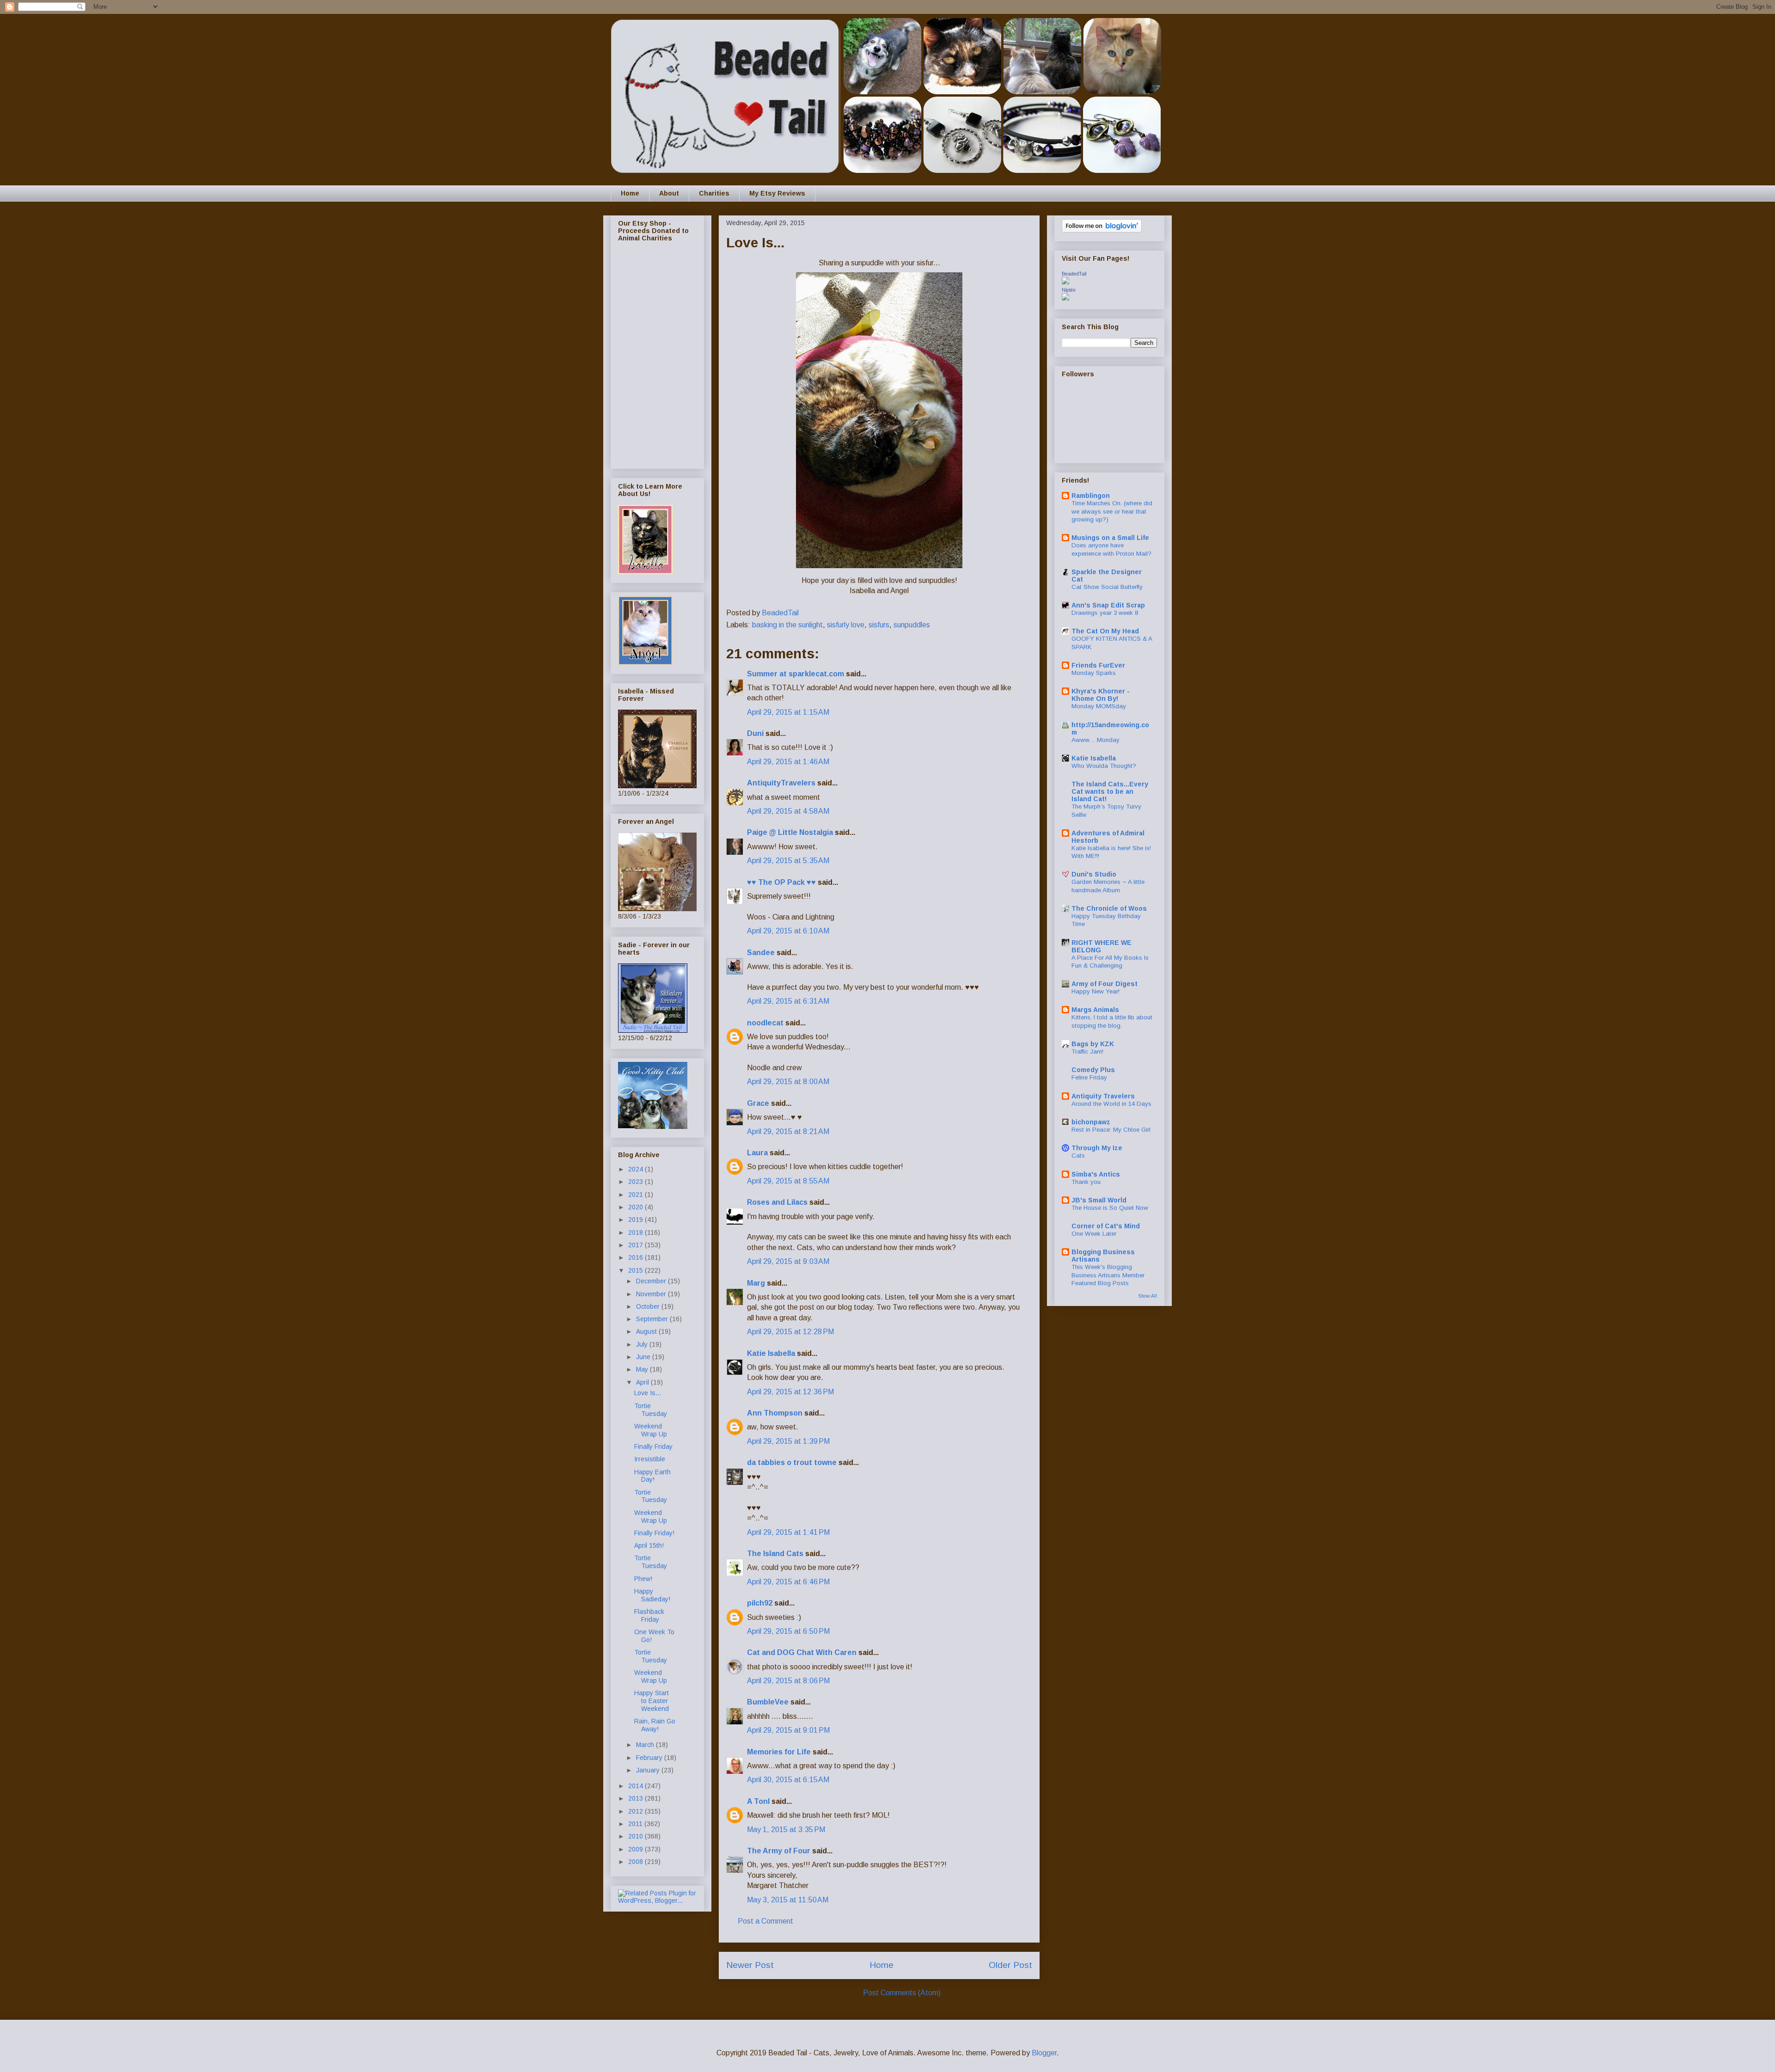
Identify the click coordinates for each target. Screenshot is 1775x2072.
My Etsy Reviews (777, 193)
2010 (637, 1836)
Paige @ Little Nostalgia (790, 832)
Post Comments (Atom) (902, 1993)
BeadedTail (1074, 274)
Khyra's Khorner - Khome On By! (1101, 695)
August (647, 1331)
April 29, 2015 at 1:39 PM (788, 1441)
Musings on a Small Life (1110, 538)
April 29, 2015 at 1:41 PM (788, 1532)
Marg (756, 1283)
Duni (755, 733)
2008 (637, 1862)
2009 (637, 1849)
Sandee (761, 953)
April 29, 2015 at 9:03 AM (788, 1261)
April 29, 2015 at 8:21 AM (788, 1131)
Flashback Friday (649, 1615)
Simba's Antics (1096, 1174)
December (652, 1281)
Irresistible (650, 1459)
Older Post (1010, 1965)
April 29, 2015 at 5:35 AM (788, 861)
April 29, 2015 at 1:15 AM (788, 712)
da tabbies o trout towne (792, 1462)
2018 (637, 1232)
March (646, 1745)
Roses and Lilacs (777, 1202)
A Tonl (758, 1801)
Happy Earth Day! (652, 1476)
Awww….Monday (1096, 740)
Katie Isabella (771, 1353)
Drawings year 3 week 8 (1105, 613)
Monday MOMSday (1099, 706)
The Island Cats (775, 1554)
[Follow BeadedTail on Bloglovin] (1102, 230)
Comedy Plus (1093, 1070)
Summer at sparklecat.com (796, 674)
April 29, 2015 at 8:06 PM (788, 1681)
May (643, 1369)
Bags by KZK (1093, 1044)
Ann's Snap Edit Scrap (1108, 605)
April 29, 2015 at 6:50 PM (788, 1631)
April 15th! (649, 1545)
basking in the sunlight (787, 625)
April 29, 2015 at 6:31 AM (788, 1001)
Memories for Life (779, 1752)
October (649, 1306)
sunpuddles (912, 625)
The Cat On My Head (1105, 631)
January (649, 1770)
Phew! (643, 1579)
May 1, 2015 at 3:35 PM (786, 1830)
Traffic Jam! (1087, 1051)
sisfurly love (846, 625)
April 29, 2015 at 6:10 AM (788, 931)
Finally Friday (653, 1447)
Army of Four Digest (1105, 984)
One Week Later (1094, 1234)
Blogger (1044, 2053)
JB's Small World (1099, 1200)
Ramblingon (1091, 496)
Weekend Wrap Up (651, 1430)
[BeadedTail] (1065, 282)
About (669, 193)
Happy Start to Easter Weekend (652, 1701)
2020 (637, 1207)
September (653, 1319)
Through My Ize (1097, 1148)
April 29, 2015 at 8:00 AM (788, 1082)
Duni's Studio (1094, 874)
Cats (1078, 1156)
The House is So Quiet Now (1110, 1208)
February (650, 1758)
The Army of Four (779, 1851)
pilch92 (760, 1603)
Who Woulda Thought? (1104, 766)
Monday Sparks (1094, 673)
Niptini (1068, 290)
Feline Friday (1089, 1077)
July (643, 1344)
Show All (1148, 1296)
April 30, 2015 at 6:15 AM (788, 1780)
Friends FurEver (1098, 665)
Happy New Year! (1096, 991)
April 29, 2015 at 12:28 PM (790, 1332)
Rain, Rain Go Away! (655, 1725)
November (652, 1294)
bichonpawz (1091, 1122)
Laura (757, 1153)
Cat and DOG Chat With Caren (802, 1652)
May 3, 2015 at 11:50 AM (788, 1900)
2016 (637, 1257)
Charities (714, 193)
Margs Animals (1095, 1010)
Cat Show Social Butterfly (1107, 587)
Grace (758, 1103)
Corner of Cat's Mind (1106, 1226)
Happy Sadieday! (652, 1595)
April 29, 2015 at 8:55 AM (788, 1181)
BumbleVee (768, 1702)
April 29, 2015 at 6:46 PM (788, 1582)
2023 (637, 1182)
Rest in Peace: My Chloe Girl (1111, 1130)
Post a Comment (765, 1921)
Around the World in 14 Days (1111, 1104)
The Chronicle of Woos (1109, 908)
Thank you (1086, 1182)
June (644, 1357)
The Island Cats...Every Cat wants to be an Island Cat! (1110, 791)
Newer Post (750, 1965)
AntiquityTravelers (781, 783)
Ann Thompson (775, 1413)
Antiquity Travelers (1103, 1096)
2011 (636, 1824)
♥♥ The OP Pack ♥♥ (781, 882)
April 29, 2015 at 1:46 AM (788, 762)
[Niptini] (1065, 298)
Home (630, 193)
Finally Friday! (654, 1533)
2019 (637, 1220)
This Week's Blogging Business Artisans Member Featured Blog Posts (1108, 1275)
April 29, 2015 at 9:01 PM (788, 1730)
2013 (637, 1798)
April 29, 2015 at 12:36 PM (790, 1392)
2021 (637, 1195)
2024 (637, 1169)
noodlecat (765, 1023)
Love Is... (648, 1393)
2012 (637, 1811)
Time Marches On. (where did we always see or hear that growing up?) (1112, 511)
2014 (637, 1786)
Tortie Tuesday (651, 1410)
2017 (637, 1245)
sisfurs (879, 625)
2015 (637, 1270)
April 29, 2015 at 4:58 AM (788, 811)
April (643, 1382)
